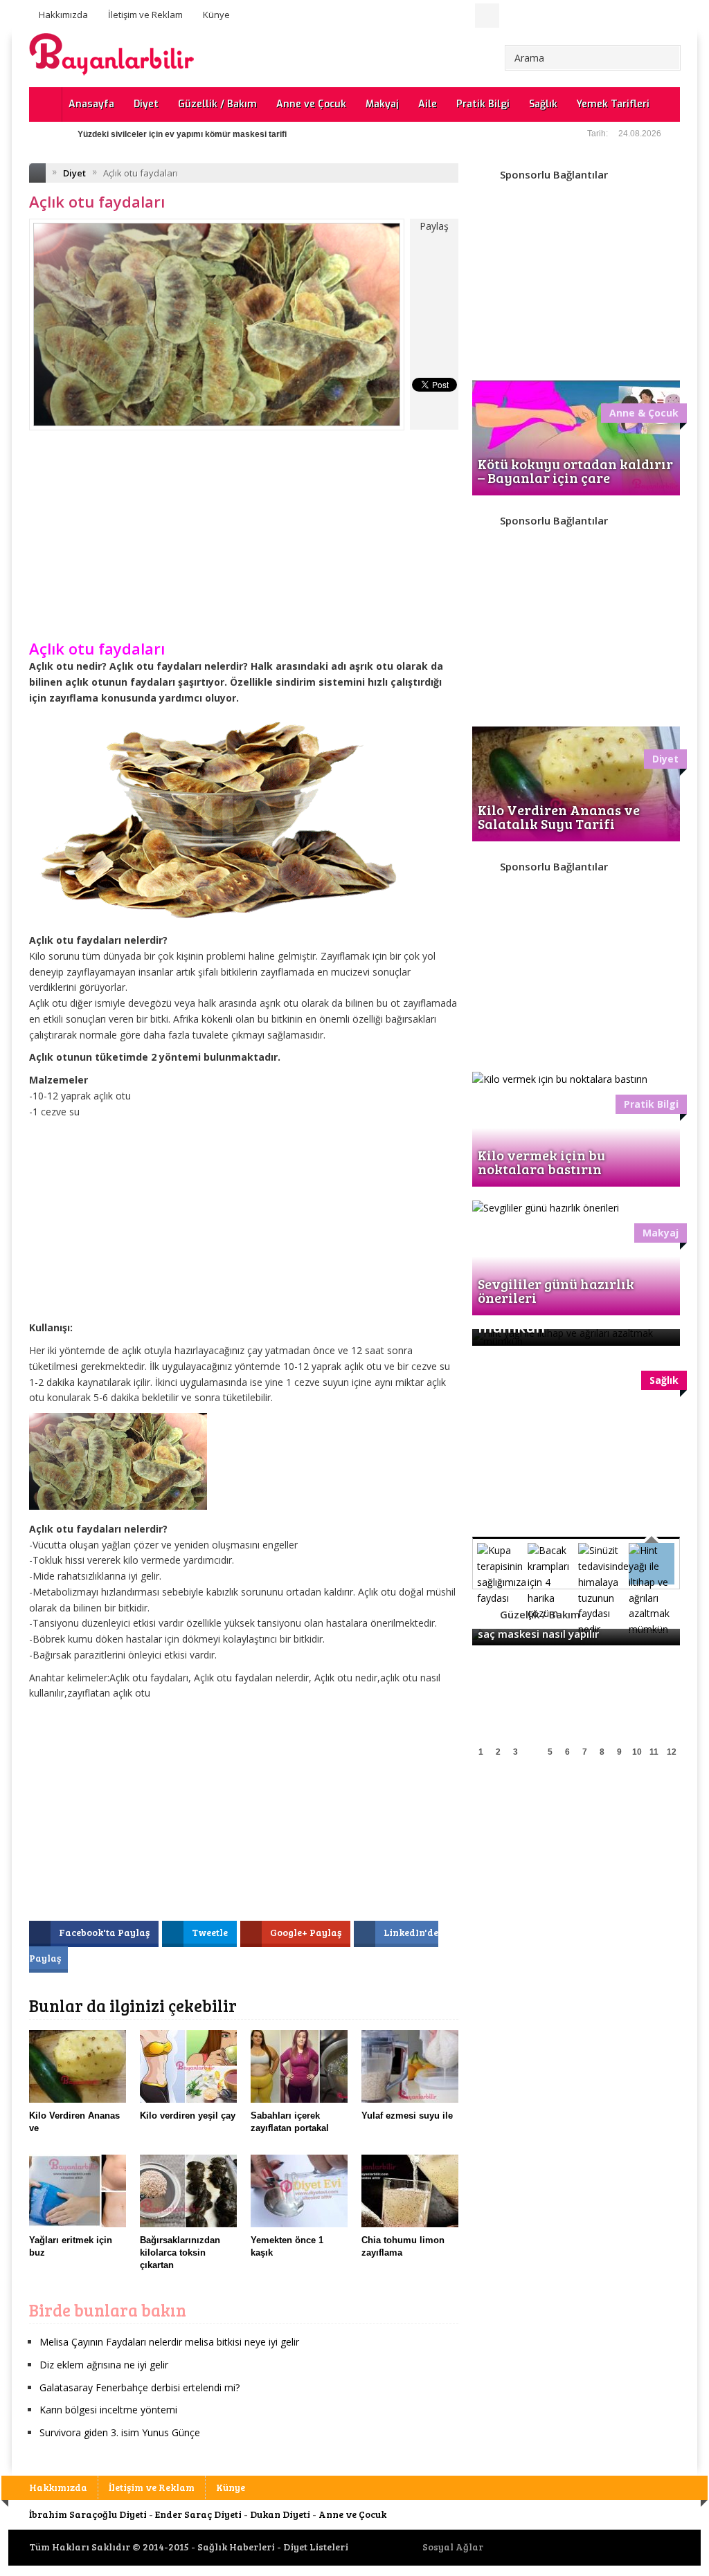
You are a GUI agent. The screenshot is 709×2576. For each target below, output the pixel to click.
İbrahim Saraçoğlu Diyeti (88, 2514)
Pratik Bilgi (483, 104)
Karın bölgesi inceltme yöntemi (108, 2410)
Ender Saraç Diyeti (198, 2514)
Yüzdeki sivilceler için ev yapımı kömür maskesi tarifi (182, 134)
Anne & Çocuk (644, 413)
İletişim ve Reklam (145, 15)
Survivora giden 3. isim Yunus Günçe (120, 2432)
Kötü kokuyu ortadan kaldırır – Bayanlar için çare (575, 471)
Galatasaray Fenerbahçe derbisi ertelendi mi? (140, 2387)
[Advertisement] (244, 545)
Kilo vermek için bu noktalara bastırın (541, 1162)
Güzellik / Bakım (217, 104)
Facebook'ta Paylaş (105, 1932)
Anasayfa (91, 104)
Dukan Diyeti (280, 2514)
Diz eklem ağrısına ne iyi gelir (104, 2365)
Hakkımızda (63, 15)
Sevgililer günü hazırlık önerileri (556, 1290)
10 (637, 1752)
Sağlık (543, 104)
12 (672, 1752)
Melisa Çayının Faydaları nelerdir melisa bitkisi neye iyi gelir (169, 2342)
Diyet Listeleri (316, 2547)
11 (654, 1752)
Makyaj (382, 104)
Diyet (146, 104)
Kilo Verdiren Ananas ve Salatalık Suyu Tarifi (559, 816)
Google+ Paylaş (307, 1932)
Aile (428, 104)
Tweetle (211, 1932)
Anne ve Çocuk (311, 104)
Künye (216, 15)
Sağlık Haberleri (236, 2547)
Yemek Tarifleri (613, 104)
